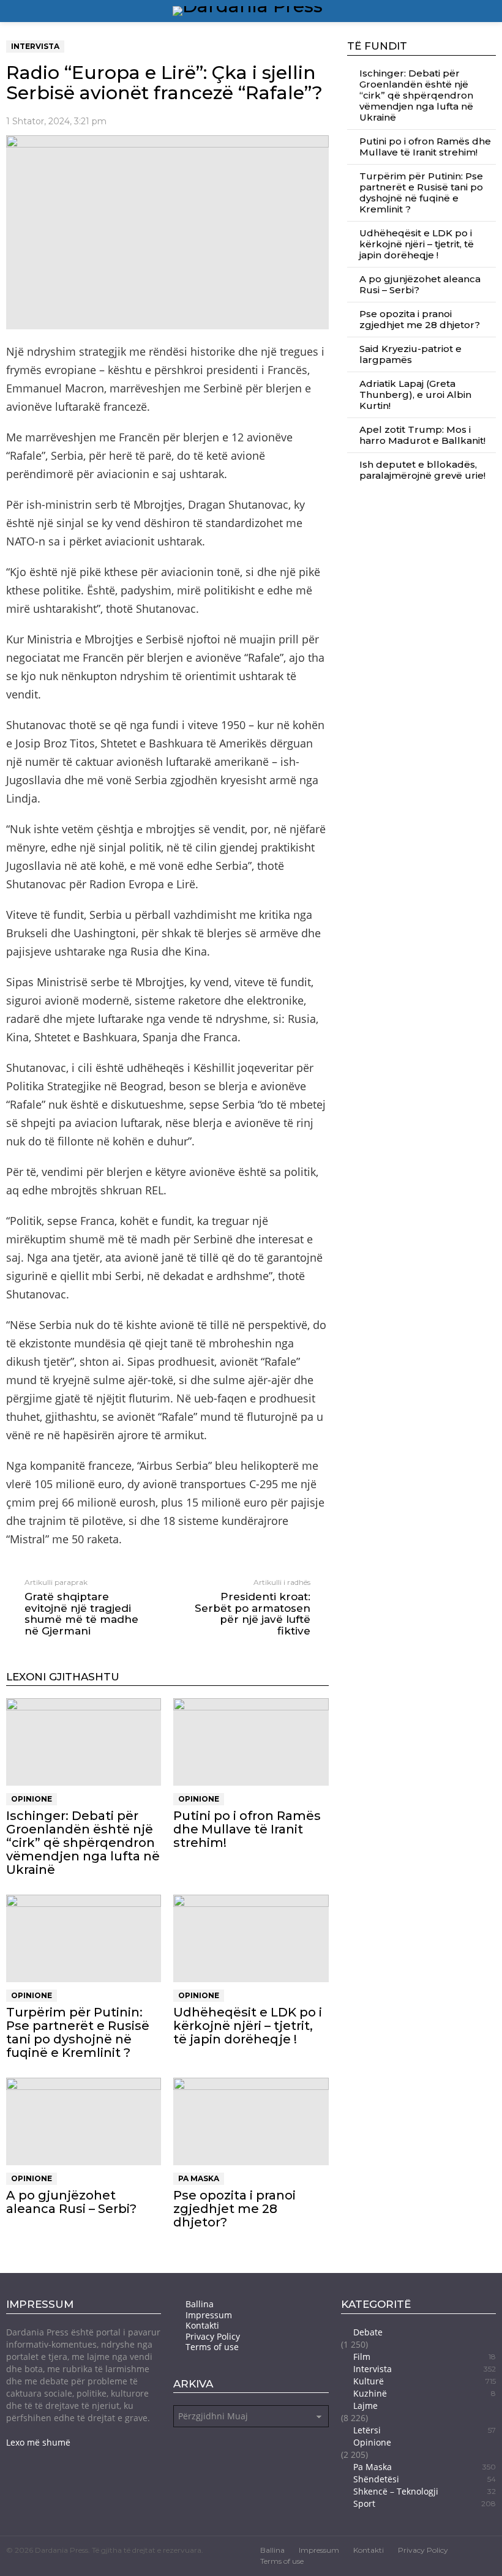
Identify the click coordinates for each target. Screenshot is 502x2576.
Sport (425, 2503)
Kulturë (425, 2381)
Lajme (365, 2406)
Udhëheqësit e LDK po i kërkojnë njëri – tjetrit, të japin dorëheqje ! (248, 2026)
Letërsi (425, 2430)
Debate (368, 2332)
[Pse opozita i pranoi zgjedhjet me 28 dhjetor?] (251, 2121)
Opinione (32, 1799)
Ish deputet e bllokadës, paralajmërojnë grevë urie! (422, 470)
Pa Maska (199, 2178)
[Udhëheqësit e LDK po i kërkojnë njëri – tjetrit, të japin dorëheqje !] (251, 1938)
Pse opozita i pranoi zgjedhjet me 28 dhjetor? (234, 2209)
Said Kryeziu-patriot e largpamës (410, 354)
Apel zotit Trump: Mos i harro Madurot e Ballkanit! (422, 435)
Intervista (425, 2369)
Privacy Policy (213, 2337)
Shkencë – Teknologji (425, 2491)
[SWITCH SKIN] (475, 11)
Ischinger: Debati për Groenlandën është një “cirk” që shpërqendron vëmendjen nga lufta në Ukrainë (83, 1843)
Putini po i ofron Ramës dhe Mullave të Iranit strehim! (247, 1829)
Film (425, 2357)
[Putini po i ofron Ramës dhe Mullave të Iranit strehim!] (251, 1742)
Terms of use (212, 2347)
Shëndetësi (425, 2479)
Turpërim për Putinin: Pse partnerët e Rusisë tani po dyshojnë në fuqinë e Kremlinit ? (78, 2032)
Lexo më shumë (38, 2442)
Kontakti (202, 2326)
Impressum (209, 2315)
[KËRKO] (491, 11)
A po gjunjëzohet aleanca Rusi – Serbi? (71, 2202)
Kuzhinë (425, 2393)
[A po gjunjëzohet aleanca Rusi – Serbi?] (84, 2121)
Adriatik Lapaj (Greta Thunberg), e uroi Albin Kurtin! (415, 395)
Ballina (200, 2304)
